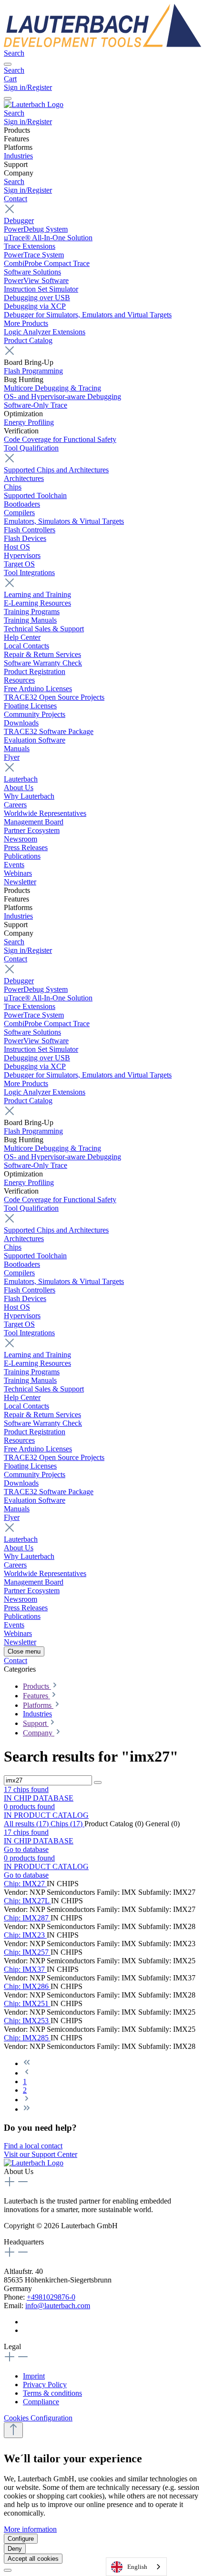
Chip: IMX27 (25, 1884)
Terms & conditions (52, 2393)
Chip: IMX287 (27, 1918)
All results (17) (27, 1824)
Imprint (34, 2376)
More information (30, 2529)
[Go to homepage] (102, 44)
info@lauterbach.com (58, 2306)
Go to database (26, 1849)
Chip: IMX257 (27, 1952)
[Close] (8, 2570)
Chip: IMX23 (25, 1935)
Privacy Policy (45, 2385)
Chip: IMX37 (25, 1969)
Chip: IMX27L (27, 1901)
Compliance (41, 2402)
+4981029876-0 (51, 2297)
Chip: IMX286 (27, 1986)
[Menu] (8, 64)
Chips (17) (67, 1824)
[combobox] (136, 2567)
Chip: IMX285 (27, 2038)
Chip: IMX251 (27, 2003)
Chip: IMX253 (27, 2021)
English (137, 2567)
